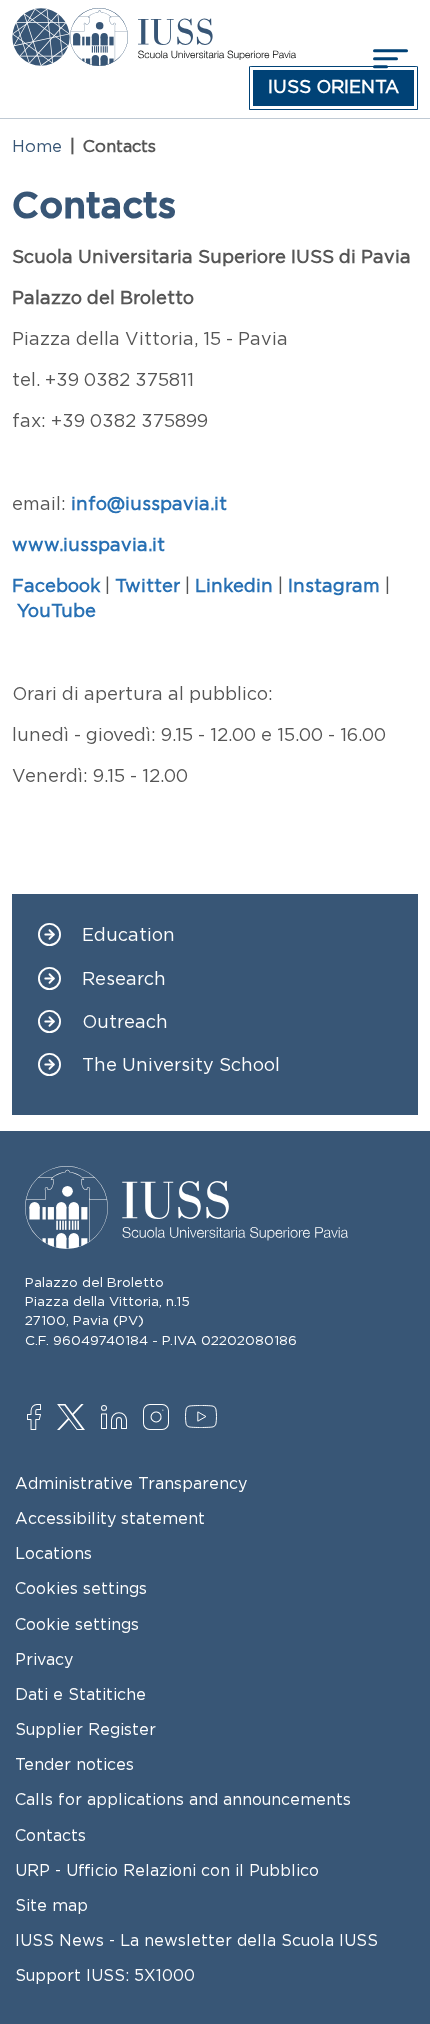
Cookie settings (77, 1624)
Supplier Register (85, 1729)
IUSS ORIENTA (333, 87)
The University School (181, 1065)
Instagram (160, 1419)
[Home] (182, 22)
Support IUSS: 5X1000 (105, 1975)
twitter (74, 1419)
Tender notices (74, 1764)
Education (128, 935)
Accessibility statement (110, 1518)
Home (37, 146)
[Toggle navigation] (388, 58)
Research (124, 979)
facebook (44, 1419)
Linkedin (118, 1420)
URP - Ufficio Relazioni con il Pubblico (167, 1870)
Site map (51, 1905)
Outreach (125, 1022)
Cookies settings (81, 1588)
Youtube (202, 1420)
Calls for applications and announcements (183, 1799)
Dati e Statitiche (80, 1694)
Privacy (44, 1659)
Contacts (50, 1835)
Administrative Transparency (131, 1483)
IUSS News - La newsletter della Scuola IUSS (196, 1940)
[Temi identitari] (41, 22)
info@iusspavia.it (149, 504)
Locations (53, 1553)
